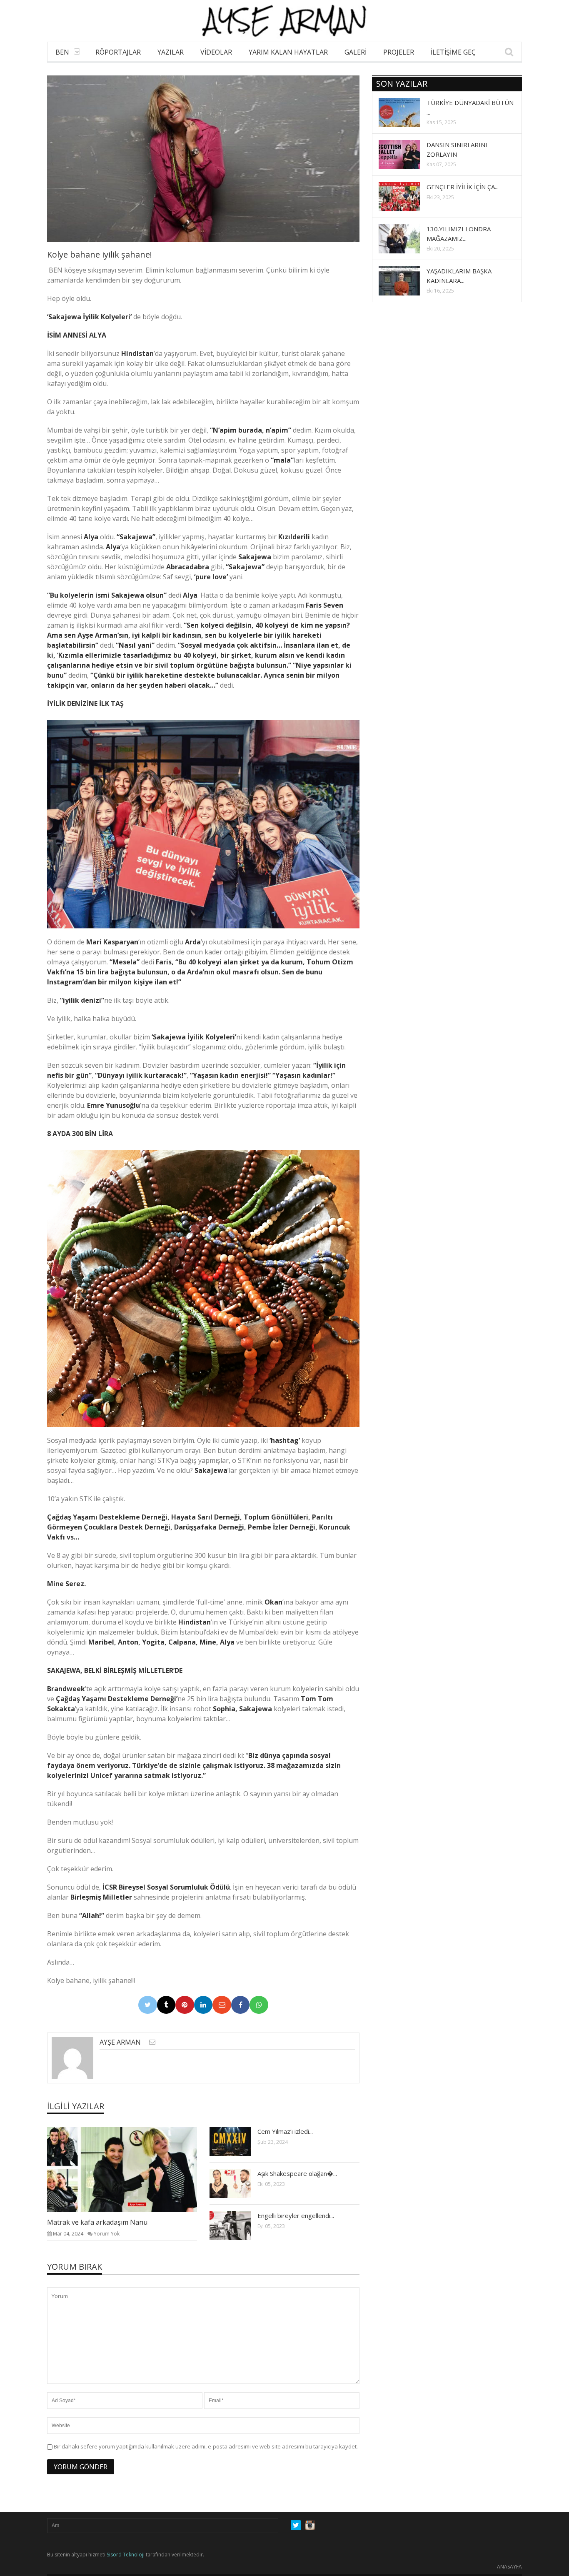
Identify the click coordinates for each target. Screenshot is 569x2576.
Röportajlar (118, 52)
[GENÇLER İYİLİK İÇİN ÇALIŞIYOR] (406, 196)
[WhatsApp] (259, 2005)
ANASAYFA (509, 2567)
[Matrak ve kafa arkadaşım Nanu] (129, 2169)
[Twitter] (148, 2005)
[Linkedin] (203, 2005)
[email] (152, 2042)
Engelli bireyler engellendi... (296, 2216)
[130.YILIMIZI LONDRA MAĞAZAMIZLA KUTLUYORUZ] (406, 238)
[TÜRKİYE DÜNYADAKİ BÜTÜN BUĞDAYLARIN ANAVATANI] (406, 112)
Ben (62, 52)
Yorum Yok (107, 2234)
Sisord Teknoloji (126, 2555)
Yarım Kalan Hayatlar (288, 52)
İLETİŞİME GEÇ (453, 52)
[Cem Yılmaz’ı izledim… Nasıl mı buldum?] (237, 2141)
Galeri (356, 52)
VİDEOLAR (216, 52)
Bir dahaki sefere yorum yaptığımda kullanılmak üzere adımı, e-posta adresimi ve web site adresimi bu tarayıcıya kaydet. (206, 2446)
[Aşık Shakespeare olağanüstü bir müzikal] (237, 2183)
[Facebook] (241, 2005)
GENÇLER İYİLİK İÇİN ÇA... (463, 187)
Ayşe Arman (120, 2042)
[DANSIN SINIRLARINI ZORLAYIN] (406, 154)
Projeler (399, 52)
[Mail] (222, 2005)
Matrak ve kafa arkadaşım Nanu (97, 2222)
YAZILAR (171, 52)
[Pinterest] (185, 2005)
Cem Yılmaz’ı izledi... (285, 2131)
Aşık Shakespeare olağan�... (297, 2173)
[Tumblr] (166, 2005)
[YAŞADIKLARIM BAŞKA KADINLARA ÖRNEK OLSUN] (406, 280)
